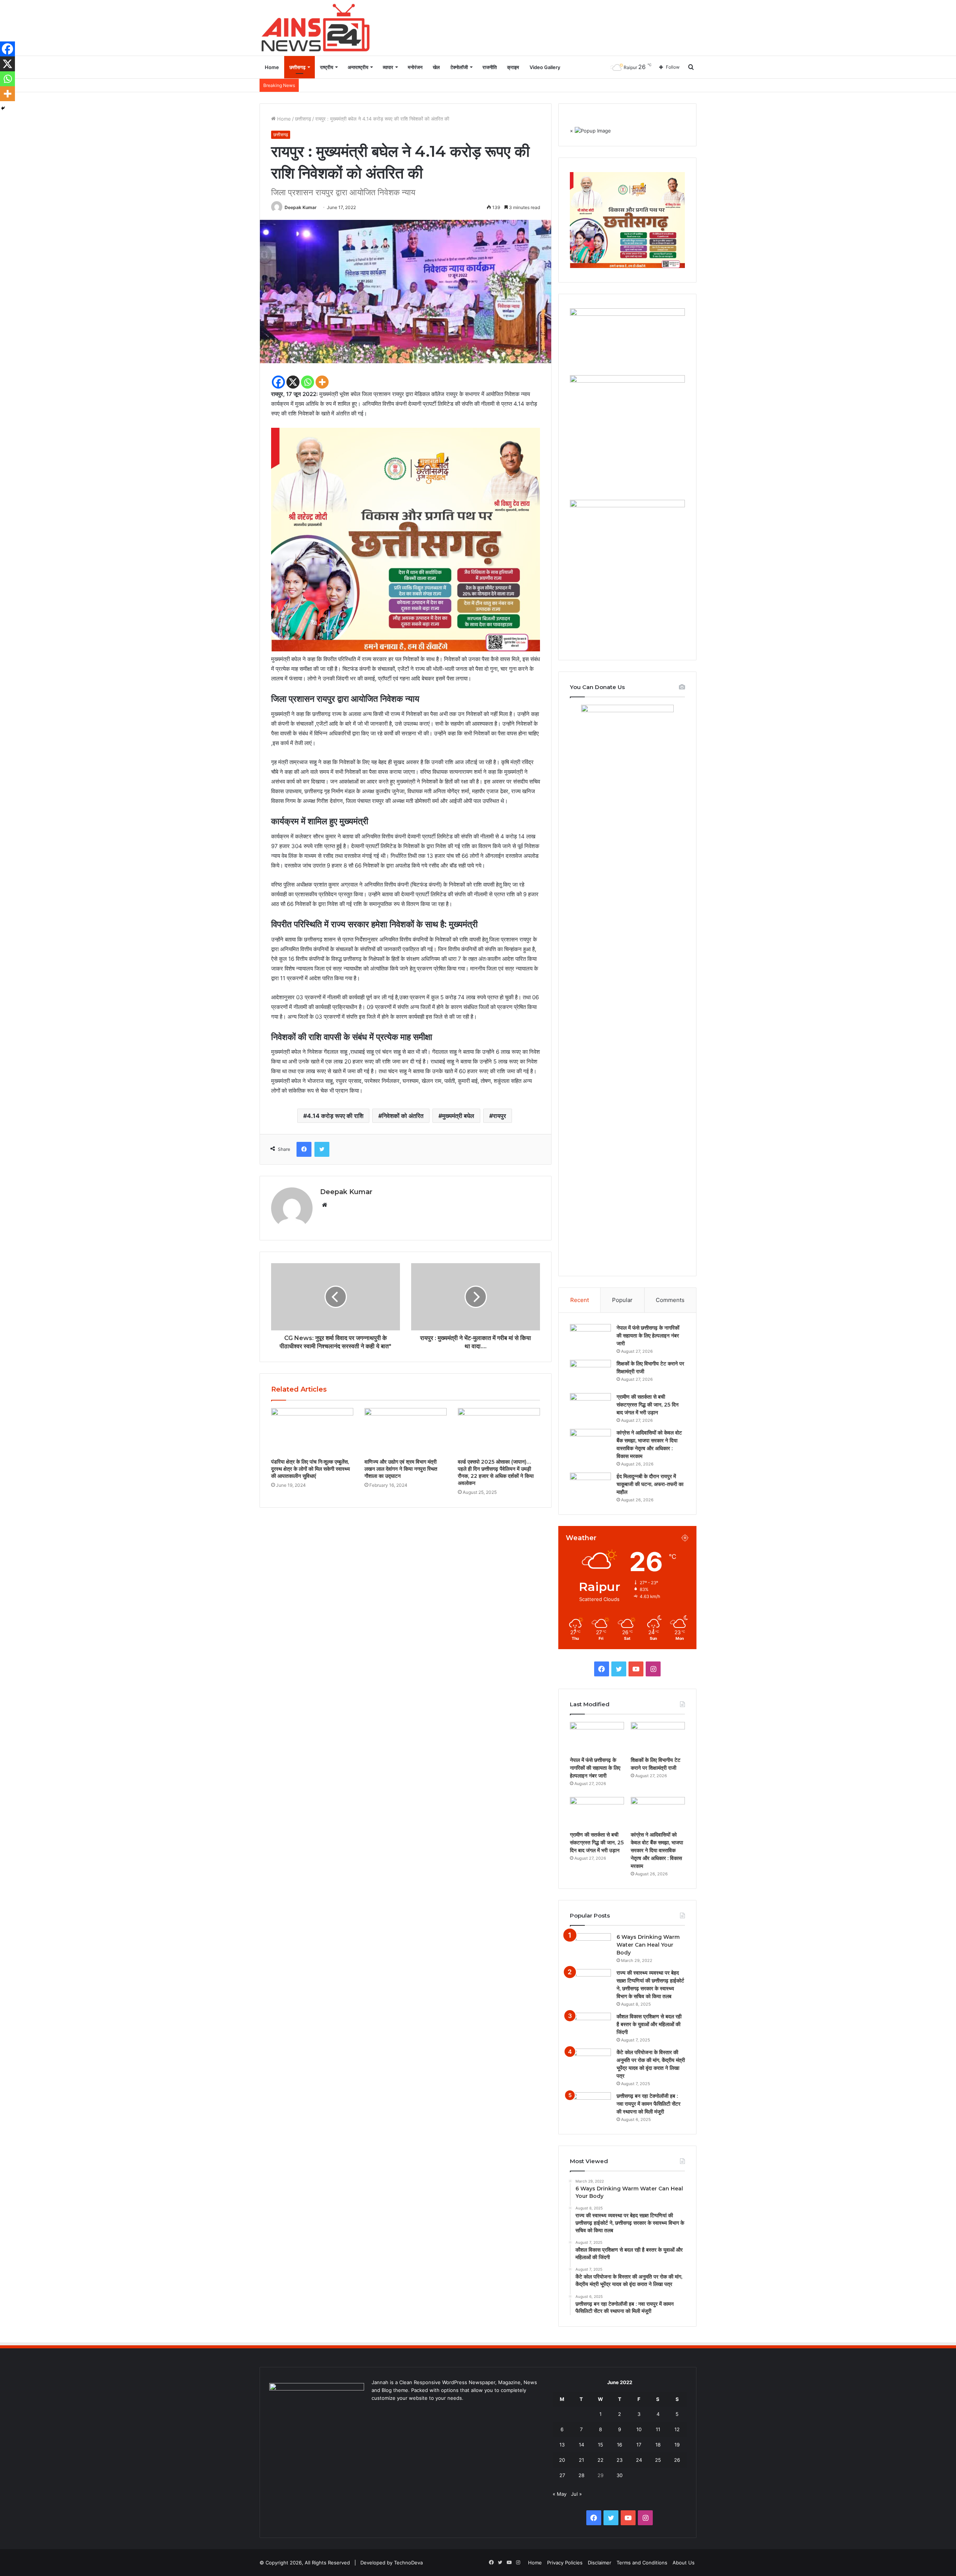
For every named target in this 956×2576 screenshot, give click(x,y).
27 (562, 2475)
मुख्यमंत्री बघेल (458, 1116)
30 (620, 2475)
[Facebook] (278, 382)
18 (658, 2445)
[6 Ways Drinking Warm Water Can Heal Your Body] (590, 1947)
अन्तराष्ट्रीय (358, 67)
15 (600, 2445)
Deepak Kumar (301, 207)
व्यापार (388, 67)
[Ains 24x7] (316, 28)
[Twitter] (322, 1149)
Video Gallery (545, 67)
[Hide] (3, 108)
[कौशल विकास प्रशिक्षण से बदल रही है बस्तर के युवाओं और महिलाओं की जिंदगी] (590, 2027)
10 (639, 2429)
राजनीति (490, 67)
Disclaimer (600, 2563)
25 (658, 2460)
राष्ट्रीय (327, 67)
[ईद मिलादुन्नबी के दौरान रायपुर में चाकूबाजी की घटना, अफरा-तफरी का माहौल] (590, 1487)
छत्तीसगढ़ (297, 67)
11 (658, 2429)
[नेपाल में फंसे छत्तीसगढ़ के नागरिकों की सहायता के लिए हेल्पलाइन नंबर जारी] (590, 1338)
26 (677, 2460)
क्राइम (513, 67)
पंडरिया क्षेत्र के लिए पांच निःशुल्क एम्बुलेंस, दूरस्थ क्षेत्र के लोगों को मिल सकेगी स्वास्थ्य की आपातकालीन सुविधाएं (311, 1469)
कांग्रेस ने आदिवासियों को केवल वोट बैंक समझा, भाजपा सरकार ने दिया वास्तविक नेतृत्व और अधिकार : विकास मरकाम (657, 1850)
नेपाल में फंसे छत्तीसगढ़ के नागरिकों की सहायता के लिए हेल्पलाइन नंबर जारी (648, 1336)
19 (677, 2445)
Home (272, 67)
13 (562, 2445)
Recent (580, 1300)
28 (581, 2475)
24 (639, 2460)
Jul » (576, 2494)
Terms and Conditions (642, 2563)
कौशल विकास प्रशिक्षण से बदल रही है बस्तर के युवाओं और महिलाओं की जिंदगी (649, 2024)
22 (600, 2460)
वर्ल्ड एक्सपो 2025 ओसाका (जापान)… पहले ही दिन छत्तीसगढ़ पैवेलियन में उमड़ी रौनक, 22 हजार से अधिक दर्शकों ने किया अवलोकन (496, 1472)
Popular (622, 1300)
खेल (436, 67)
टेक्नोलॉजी (459, 67)
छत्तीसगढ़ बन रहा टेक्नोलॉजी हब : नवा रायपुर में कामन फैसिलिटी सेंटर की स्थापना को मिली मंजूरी (648, 2104)
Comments (670, 1300)
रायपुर (499, 1116)
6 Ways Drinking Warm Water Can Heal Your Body (648, 1945)
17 (639, 2445)
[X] (293, 382)
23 (620, 2460)
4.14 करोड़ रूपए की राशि (335, 1116)
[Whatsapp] (308, 382)
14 (581, 2445)
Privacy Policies (565, 2563)
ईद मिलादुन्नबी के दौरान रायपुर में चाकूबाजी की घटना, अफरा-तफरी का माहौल (650, 1484)
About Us (684, 2563)
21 (581, 2460)
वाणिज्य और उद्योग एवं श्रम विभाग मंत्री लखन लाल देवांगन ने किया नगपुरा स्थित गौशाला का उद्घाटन (401, 1469)
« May (560, 2494)
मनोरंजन (415, 67)
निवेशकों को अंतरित (403, 1116)
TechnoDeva (408, 2563)
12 (677, 2429)
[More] (322, 382)
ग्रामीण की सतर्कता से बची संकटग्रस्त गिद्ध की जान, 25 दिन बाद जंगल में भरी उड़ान (648, 1405)
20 (562, 2460)
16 (620, 2445)
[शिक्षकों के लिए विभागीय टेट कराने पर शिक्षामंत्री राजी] (590, 1374)
